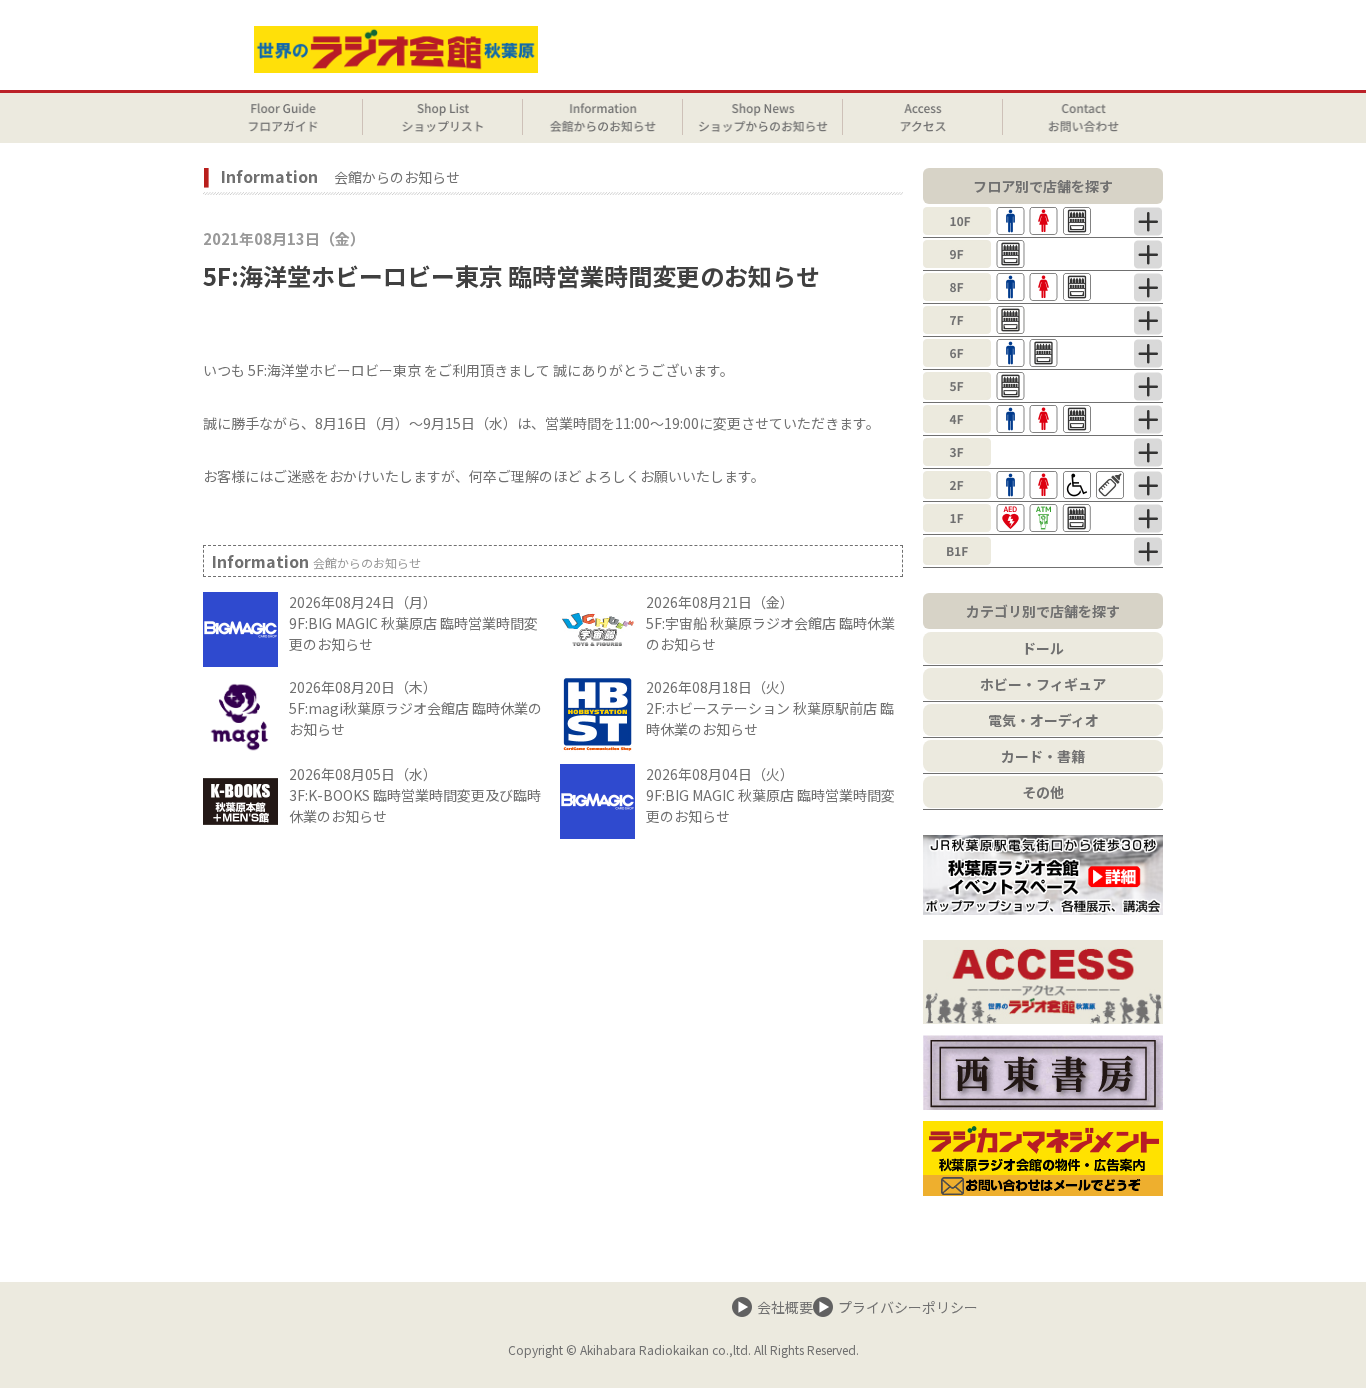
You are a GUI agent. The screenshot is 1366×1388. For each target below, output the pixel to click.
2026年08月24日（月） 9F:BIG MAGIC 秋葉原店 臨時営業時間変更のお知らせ (413, 623)
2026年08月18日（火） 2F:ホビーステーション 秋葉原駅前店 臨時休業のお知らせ (770, 708)
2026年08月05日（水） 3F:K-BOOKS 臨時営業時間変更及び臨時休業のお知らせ (415, 795)
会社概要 (785, 1307)
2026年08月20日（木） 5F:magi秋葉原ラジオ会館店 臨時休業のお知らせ (415, 708)
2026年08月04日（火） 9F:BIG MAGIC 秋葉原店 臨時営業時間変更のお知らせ (770, 795)
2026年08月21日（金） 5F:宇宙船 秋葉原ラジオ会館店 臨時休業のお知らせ (770, 623)
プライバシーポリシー (908, 1307)
